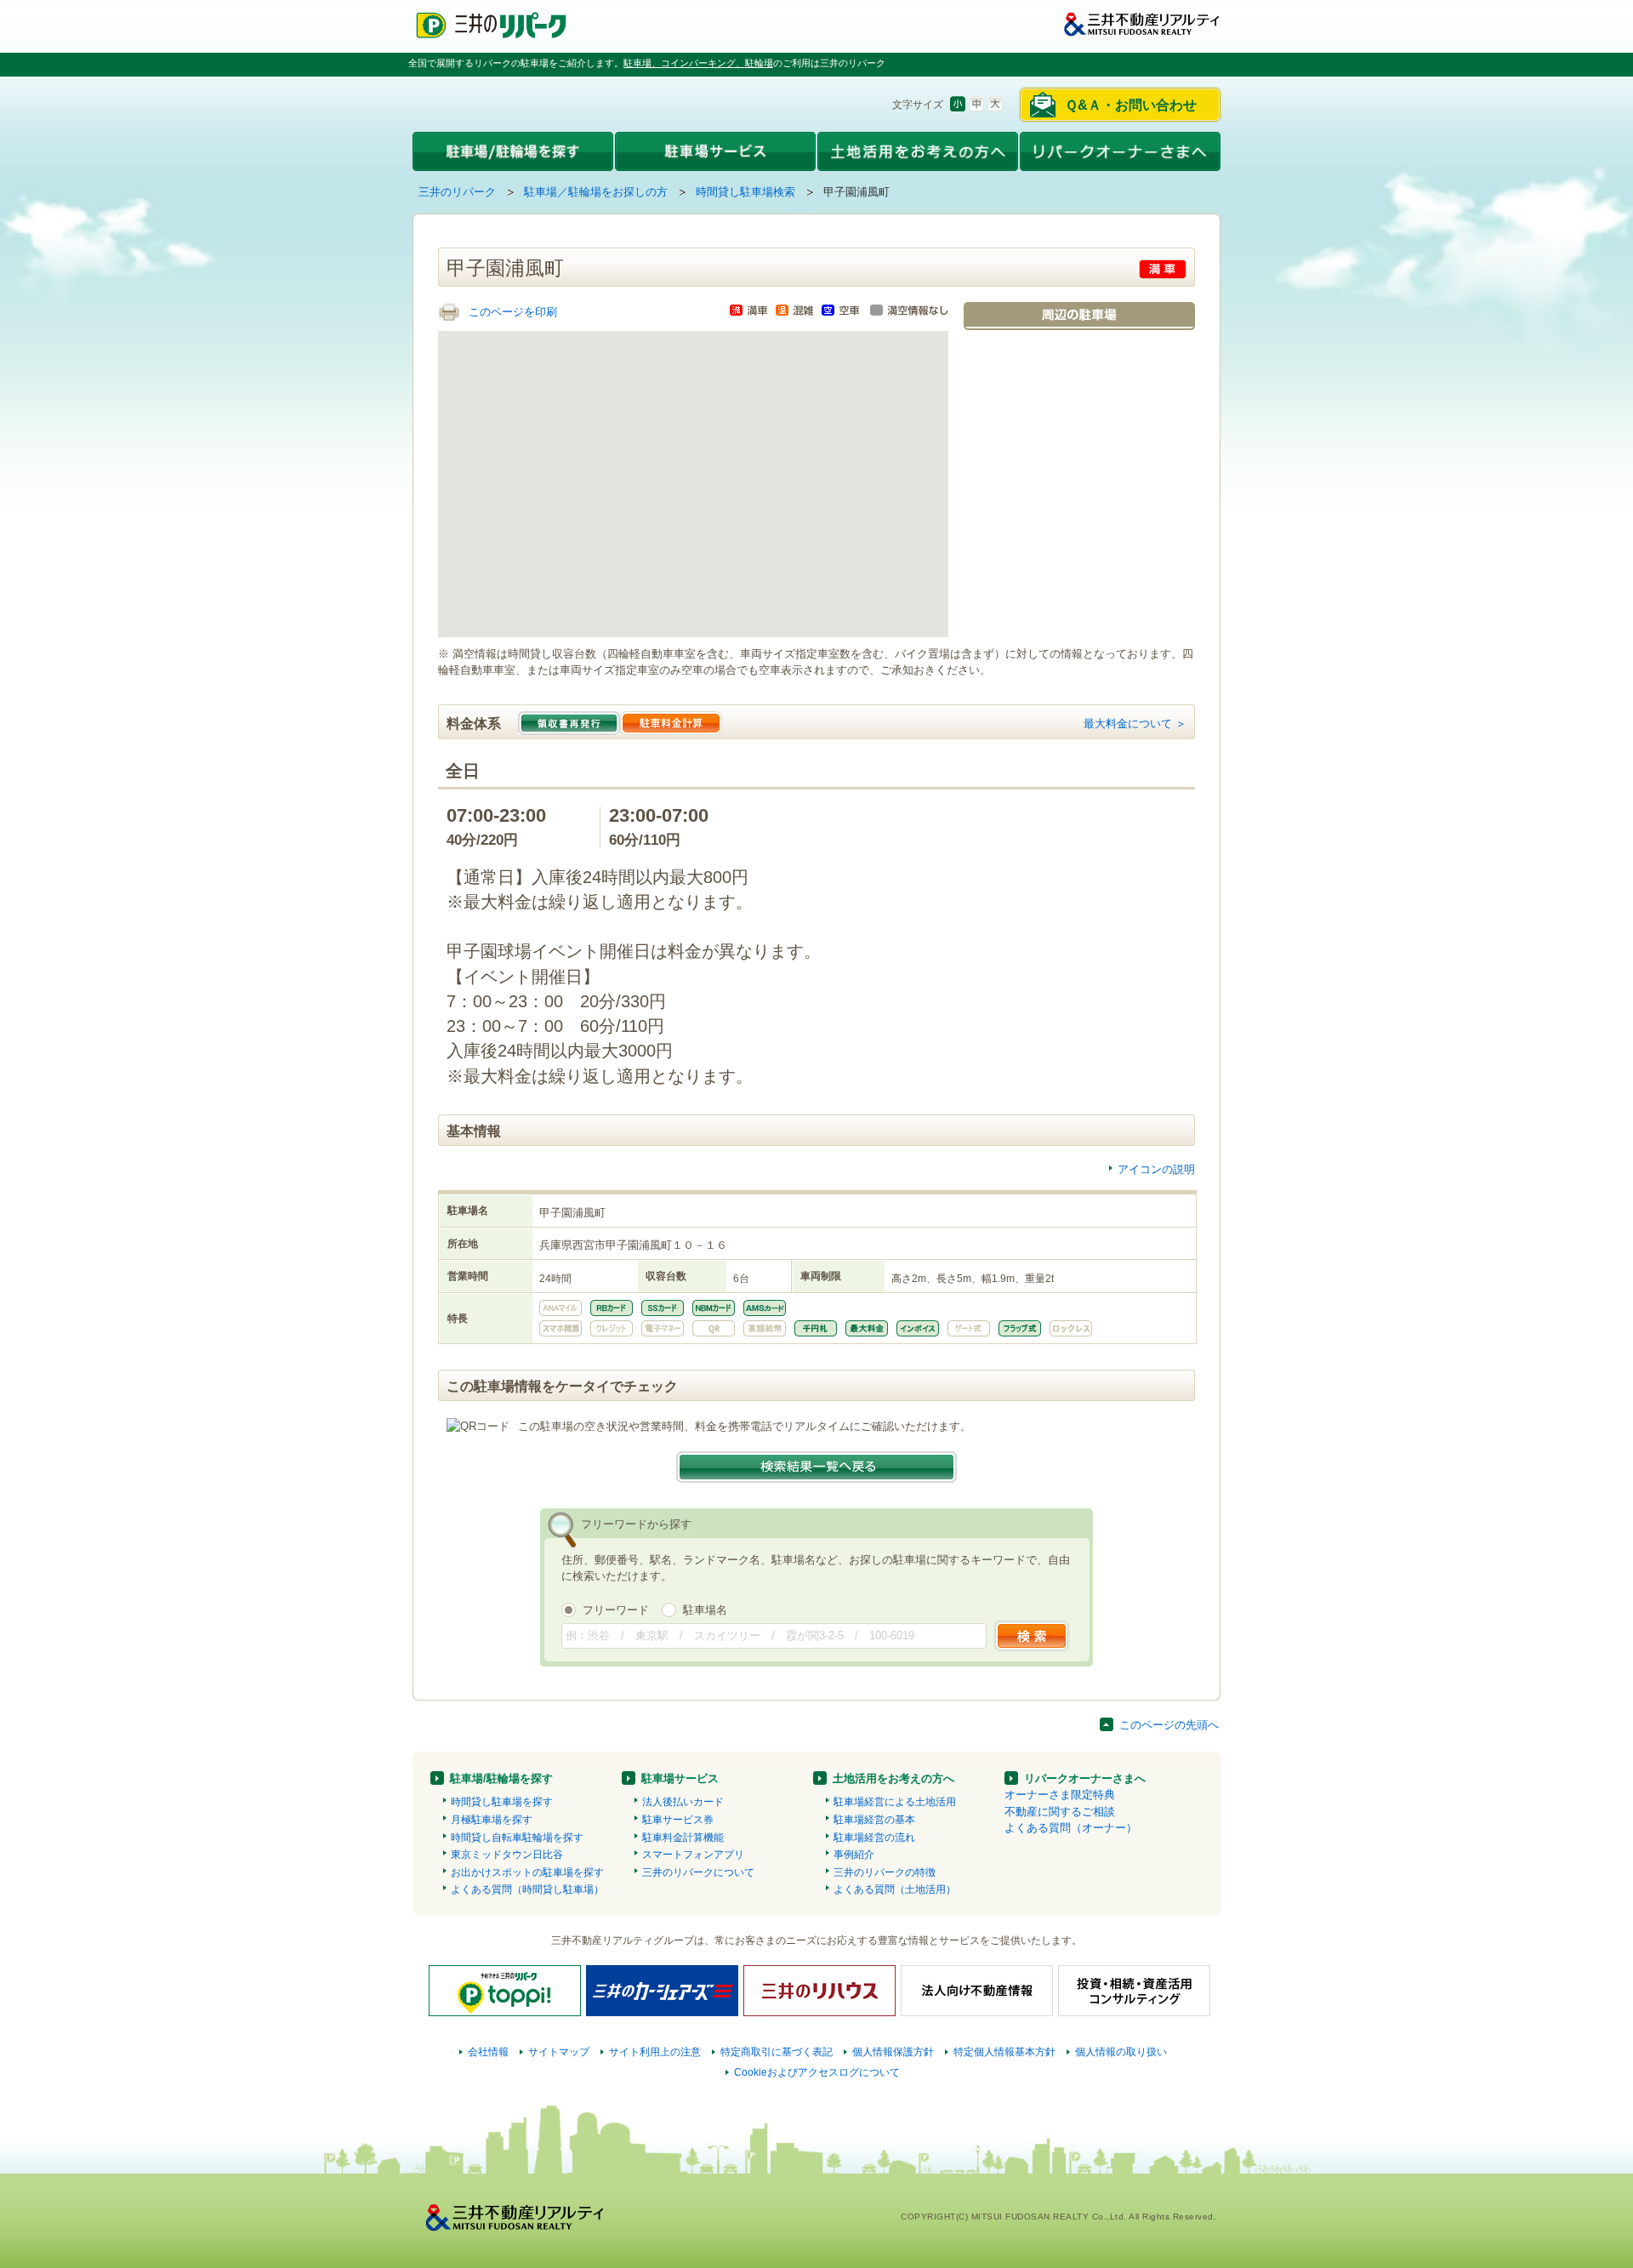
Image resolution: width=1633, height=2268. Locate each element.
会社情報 (488, 2052)
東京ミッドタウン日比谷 (507, 1855)
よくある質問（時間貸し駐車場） (527, 1889)
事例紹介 (854, 1855)
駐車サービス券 (678, 1820)
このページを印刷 (513, 312)
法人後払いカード (683, 1802)
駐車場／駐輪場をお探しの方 (596, 192)
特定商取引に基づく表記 (777, 2052)
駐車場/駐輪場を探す (501, 1778)
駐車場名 (705, 1610)
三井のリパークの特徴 (885, 1872)
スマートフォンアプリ (693, 1855)
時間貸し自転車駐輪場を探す (517, 1838)
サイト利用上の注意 (655, 2052)
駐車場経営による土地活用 (895, 1802)
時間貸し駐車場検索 (745, 192)
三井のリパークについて (698, 1872)
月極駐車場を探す (492, 1820)
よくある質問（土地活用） (895, 1889)
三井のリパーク (457, 192)
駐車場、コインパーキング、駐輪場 (698, 63)
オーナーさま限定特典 (1060, 1795)
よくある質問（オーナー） (1071, 1828)
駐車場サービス (680, 1778)
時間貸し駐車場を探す (502, 1802)
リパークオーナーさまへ (1085, 1778)
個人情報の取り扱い (1121, 2052)
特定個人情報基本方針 (1004, 2052)
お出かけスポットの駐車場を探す (527, 1872)
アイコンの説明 (1156, 1169)
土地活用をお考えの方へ (893, 1778)
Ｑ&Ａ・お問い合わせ (1131, 105)
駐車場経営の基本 (874, 1820)
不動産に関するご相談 (1060, 1812)
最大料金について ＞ (1135, 724)
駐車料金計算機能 (683, 1838)
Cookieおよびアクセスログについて (817, 2072)
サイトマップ (559, 2052)
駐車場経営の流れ (874, 1838)
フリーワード (616, 1610)
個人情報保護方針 (893, 2052)
